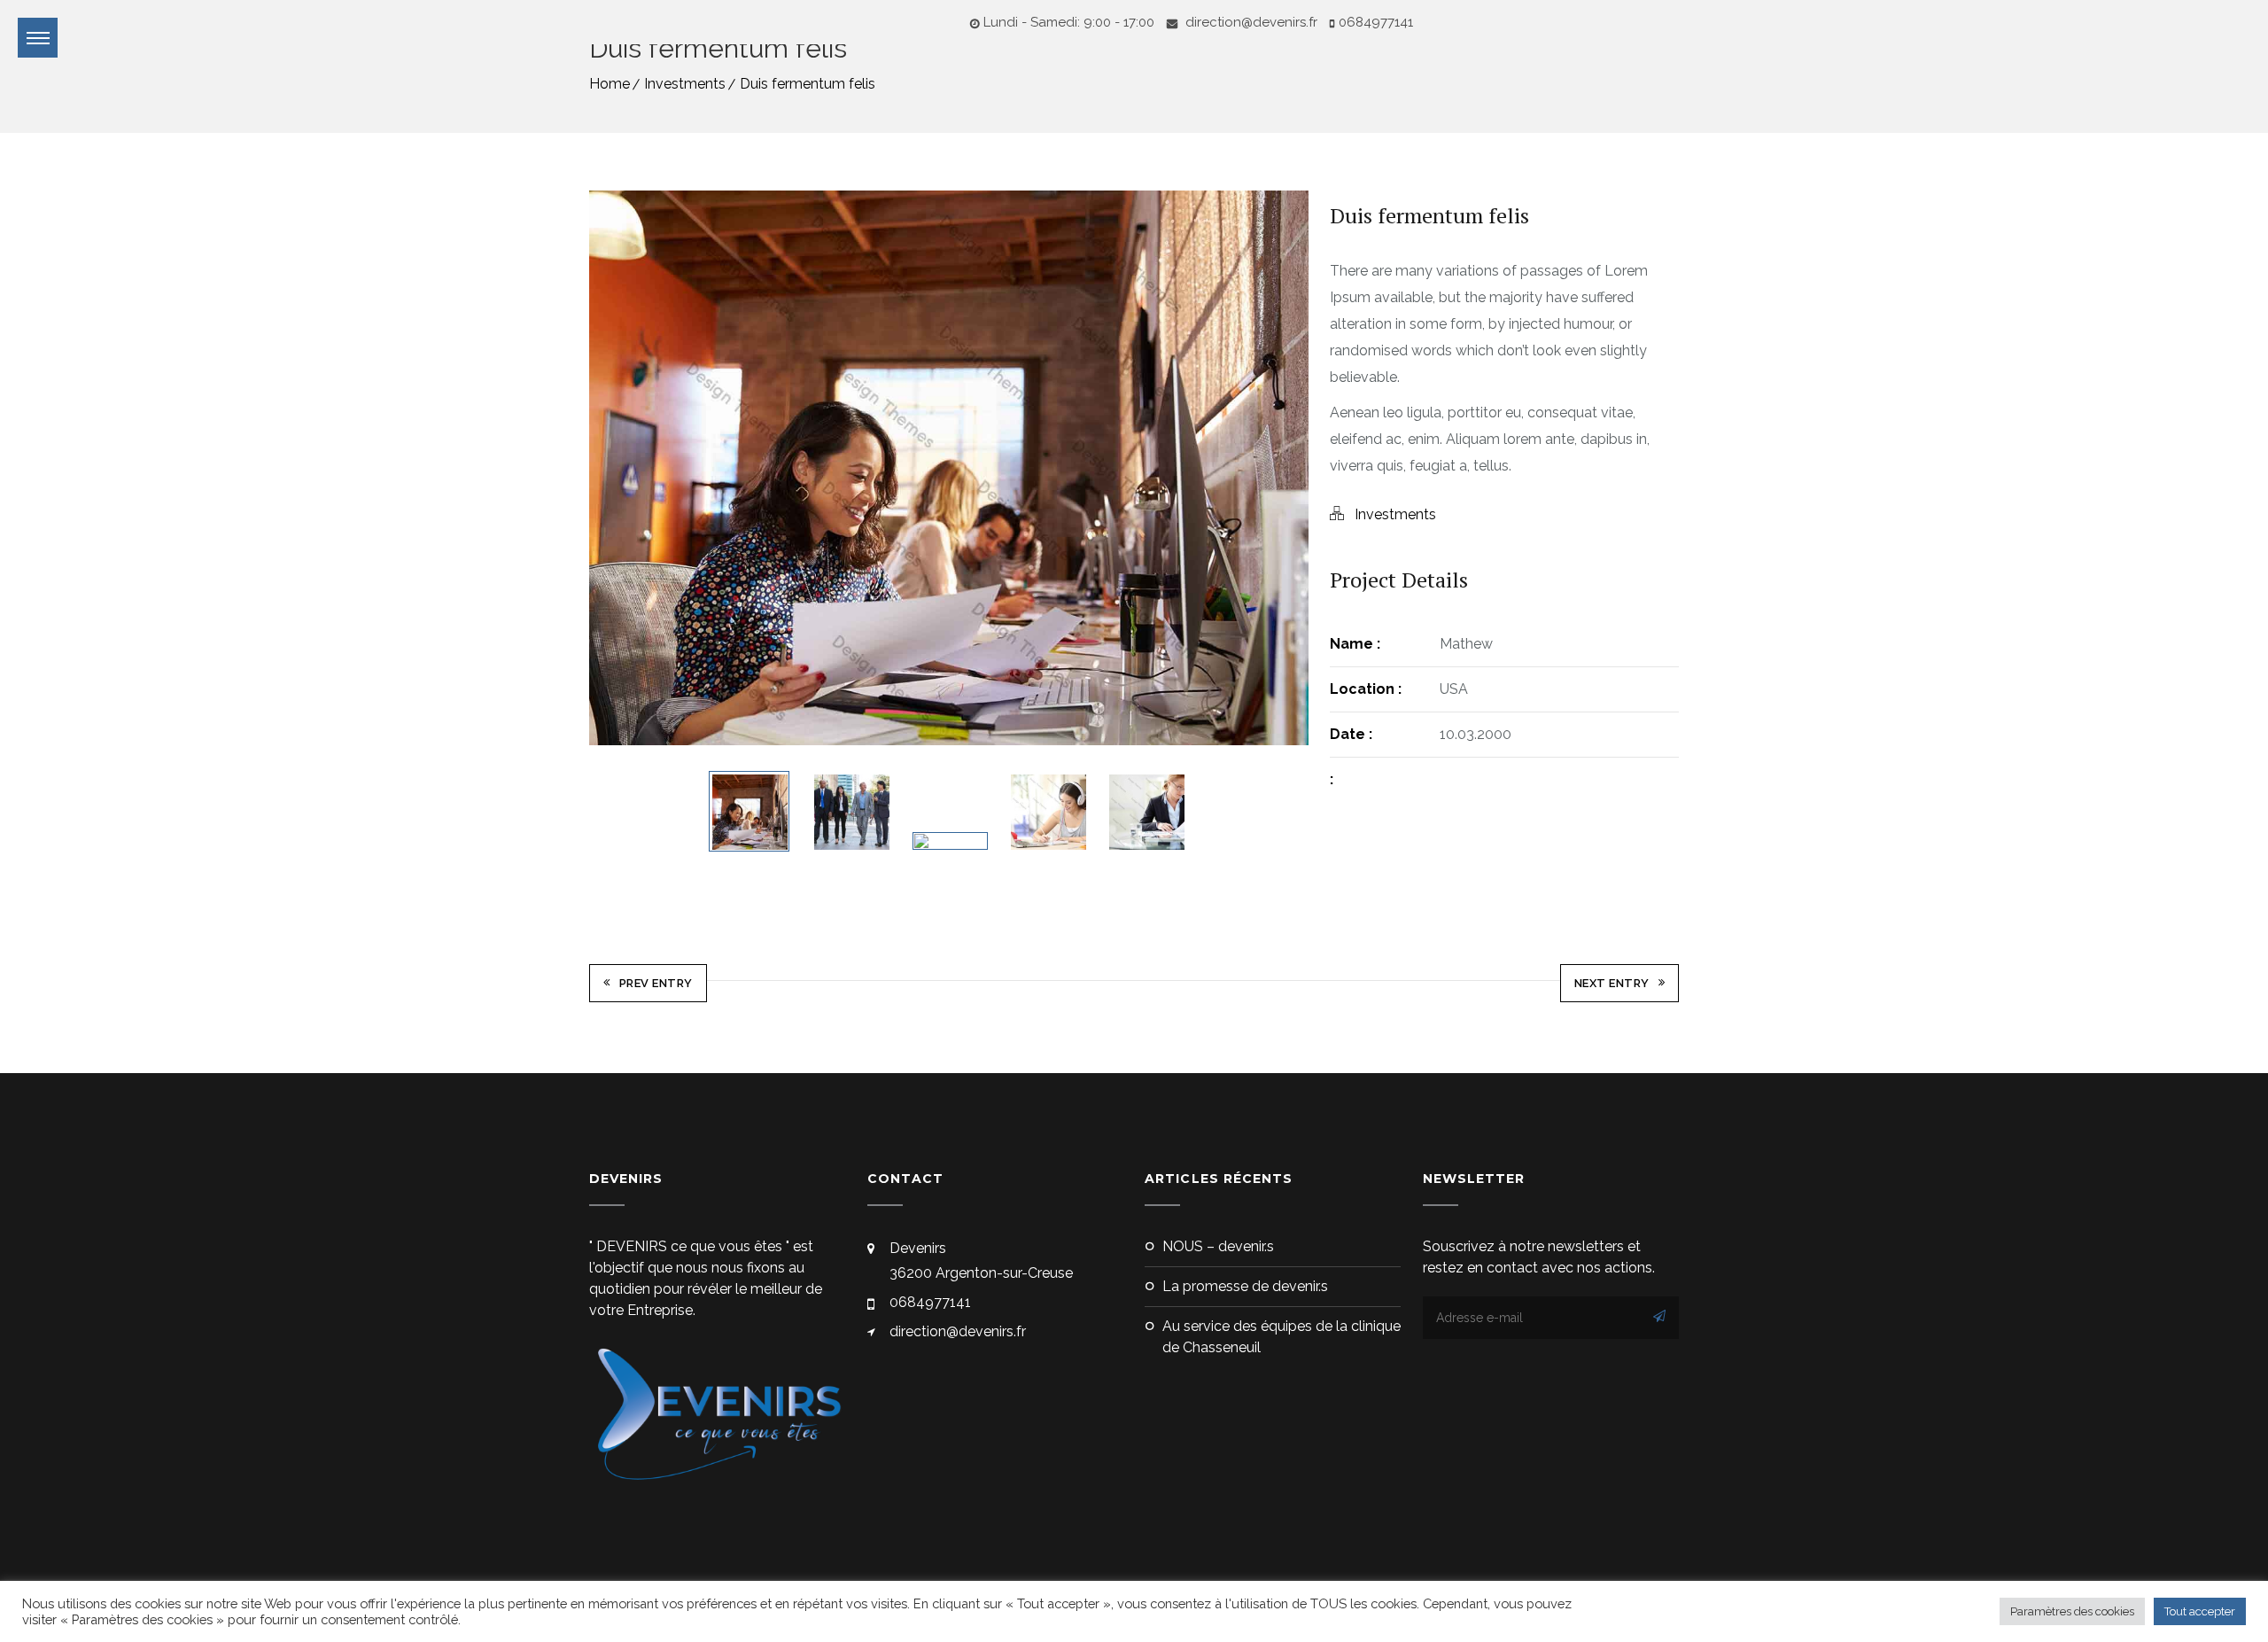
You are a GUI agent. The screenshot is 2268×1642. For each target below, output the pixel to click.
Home (610, 84)
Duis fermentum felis (808, 84)
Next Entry (1612, 983)
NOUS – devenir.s (1218, 1246)
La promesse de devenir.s (1245, 1286)
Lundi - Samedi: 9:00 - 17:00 (1069, 22)
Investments (685, 84)
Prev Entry (656, 983)
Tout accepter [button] (2200, 1611)
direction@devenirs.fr (1250, 22)
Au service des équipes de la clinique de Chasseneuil (1282, 1337)
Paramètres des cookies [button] (2072, 1611)
